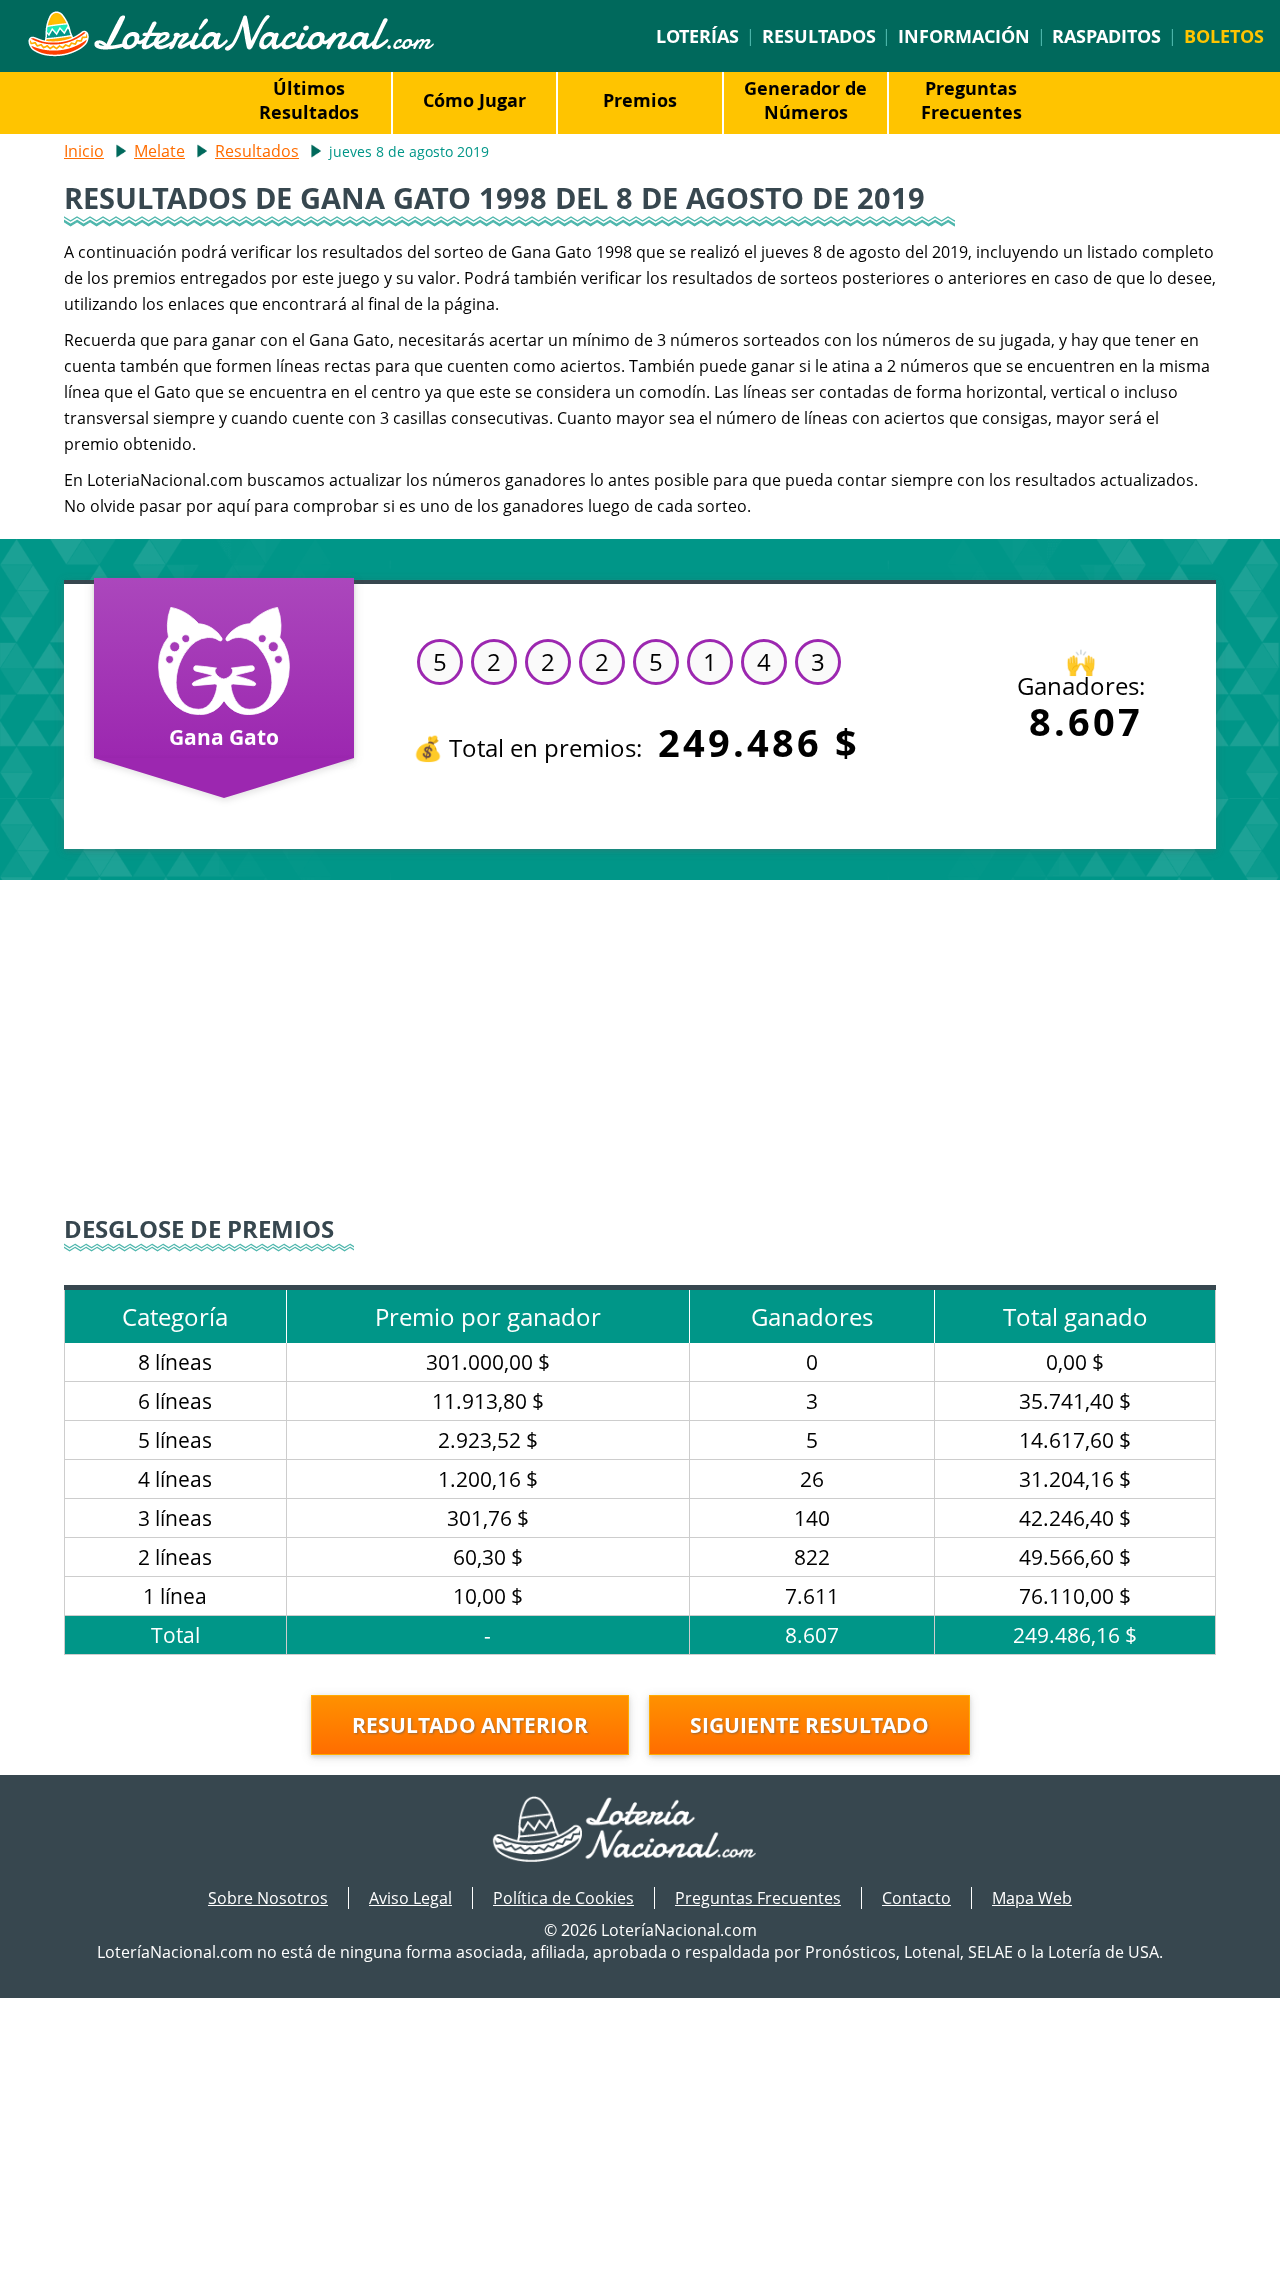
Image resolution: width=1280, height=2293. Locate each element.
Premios (640, 100)
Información (964, 36)
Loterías (697, 36)
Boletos (1224, 36)
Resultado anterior (470, 1725)
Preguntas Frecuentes (971, 100)
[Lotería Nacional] (640, 1831)
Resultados (819, 36)
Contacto (916, 1898)
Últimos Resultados (309, 100)
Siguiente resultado (809, 1725)
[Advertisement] (640, 1050)
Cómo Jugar (474, 100)
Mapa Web (1032, 1898)
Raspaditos (1106, 36)
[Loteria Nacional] (230, 51)
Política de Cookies (563, 1898)
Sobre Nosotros (268, 1898)
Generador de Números (805, 100)
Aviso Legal (410, 1898)
